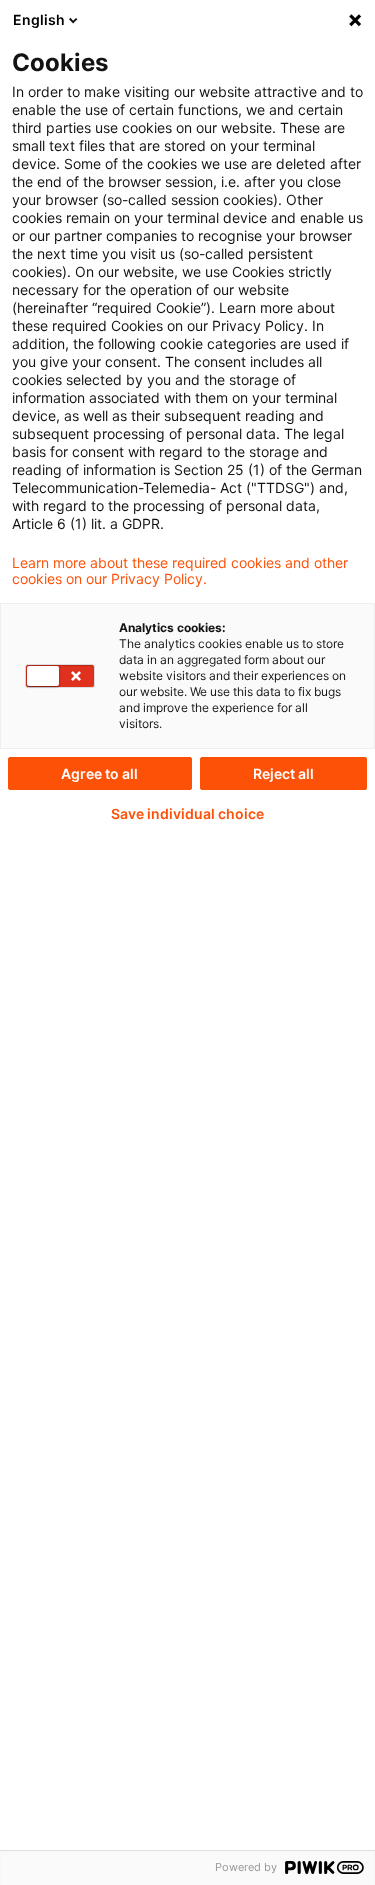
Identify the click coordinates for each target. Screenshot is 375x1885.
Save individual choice (187, 814)
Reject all (283, 773)
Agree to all (99, 773)
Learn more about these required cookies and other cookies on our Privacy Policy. (180, 571)
